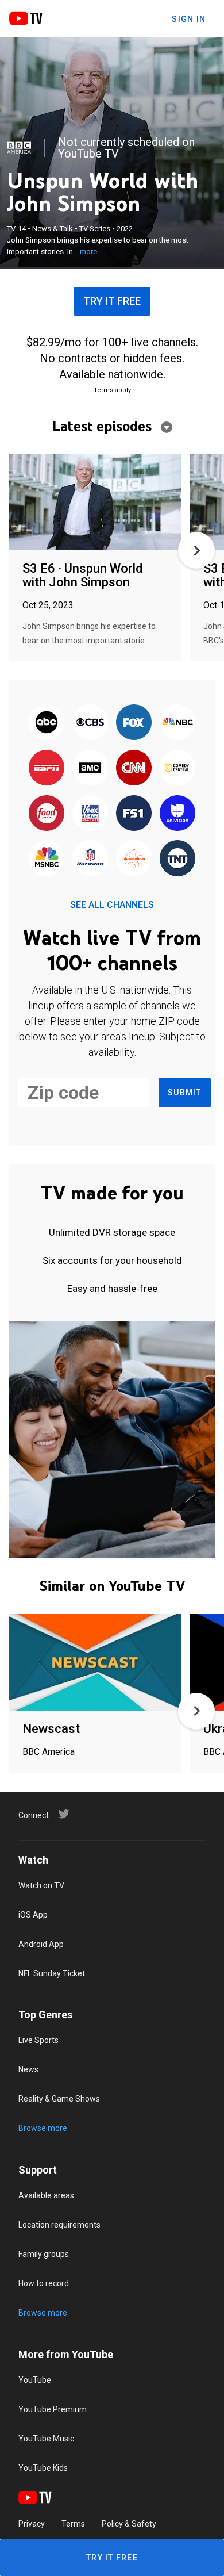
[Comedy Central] (177, 768)
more (88, 252)
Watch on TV (41, 1885)
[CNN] (134, 768)
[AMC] (90, 768)
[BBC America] (19, 148)
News (28, 2069)
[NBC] (177, 723)
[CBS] (90, 723)
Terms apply (112, 390)
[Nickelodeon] (134, 859)
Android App (41, 1944)
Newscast (51, 1729)
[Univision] (177, 814)
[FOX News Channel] (90, 814)
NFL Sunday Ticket (52, 1973)
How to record (44, 2283)
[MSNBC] (47, 859)
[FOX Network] (134, 723)
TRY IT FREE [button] (112, 301)
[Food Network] (47, 814)
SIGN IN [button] (189, 19)
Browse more (43, 2128)
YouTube (35, 2380)
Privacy (32, 2524)
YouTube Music (46, 2439)
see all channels (112, 905)
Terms (73, 2524)
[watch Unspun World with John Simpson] (95, 503)
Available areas (46, 2195)
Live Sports (38, 2040)
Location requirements (59, 2225)
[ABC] (47, 723)
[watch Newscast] (95, 1663)
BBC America (49, 1752)
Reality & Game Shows (59, 2099)
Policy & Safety (129, 2524)
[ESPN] (47, 768)
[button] (196, 550)
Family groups (44, 2254)
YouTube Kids (43, 2468)
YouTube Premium (53, 2409)
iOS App (33, 1915)
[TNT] (177, 859)
